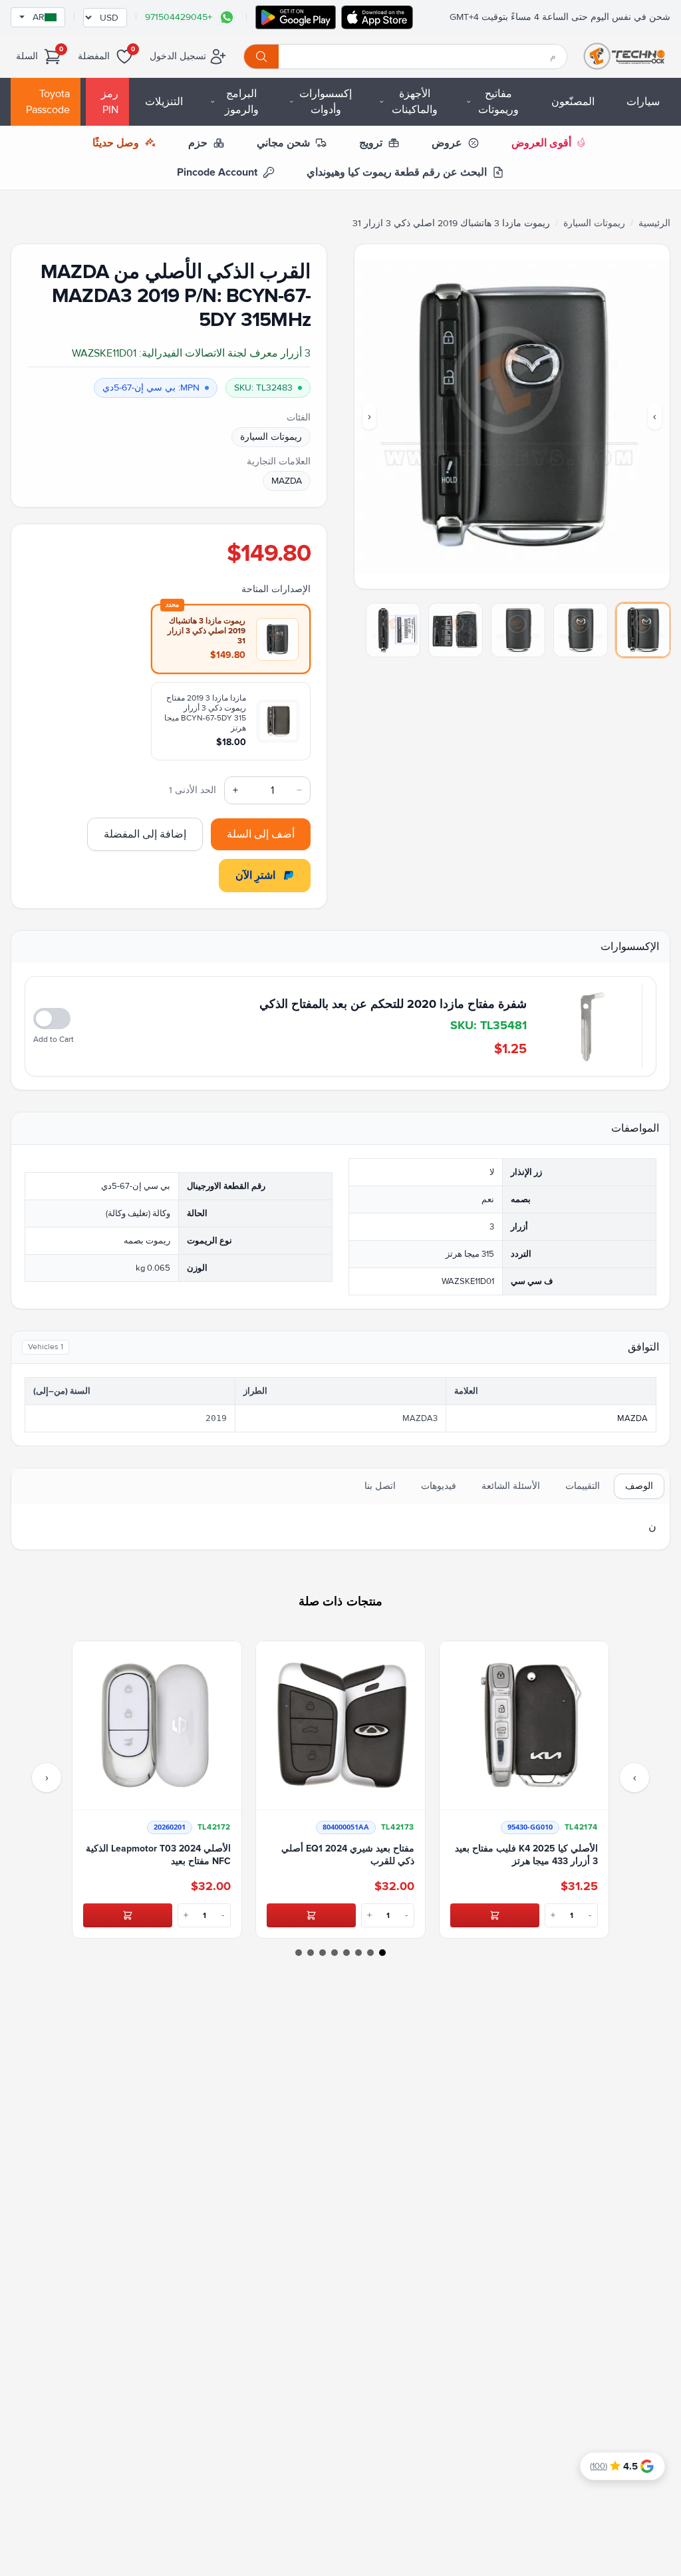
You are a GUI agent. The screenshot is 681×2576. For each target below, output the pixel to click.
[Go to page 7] (311, 1953)
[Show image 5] (393, 630)
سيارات (643, 102)
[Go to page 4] (346, 1953)
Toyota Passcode (48, 102)
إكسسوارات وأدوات (326, 102)
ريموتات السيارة (594, 223)
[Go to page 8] (299, 1953)
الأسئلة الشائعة (511, 1486)
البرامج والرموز (242, 102)
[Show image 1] (643, 630)
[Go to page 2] (370, 1953)
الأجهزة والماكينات (415, 102)
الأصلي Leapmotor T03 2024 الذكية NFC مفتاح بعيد (158, 1855)
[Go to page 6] (323, 1953)
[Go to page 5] (335, 1953)
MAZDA (287, 481)
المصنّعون (573, 102)
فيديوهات (439, 1486)
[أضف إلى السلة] (495, 1915)
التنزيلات (164, 102)
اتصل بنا (380, 1486)
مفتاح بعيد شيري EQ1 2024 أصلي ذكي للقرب (348, 1855)
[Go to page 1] (382, 1953)
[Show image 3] (518, 630)
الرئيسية (654, 223)
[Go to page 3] (358, 1953)
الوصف (639, 1486)
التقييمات (583, 1486)
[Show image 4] (456, 630)
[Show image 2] (581, 630)
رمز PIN (110, 102)
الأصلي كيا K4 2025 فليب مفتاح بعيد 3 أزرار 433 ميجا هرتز (526, 1855)
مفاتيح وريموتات (498, 102)
